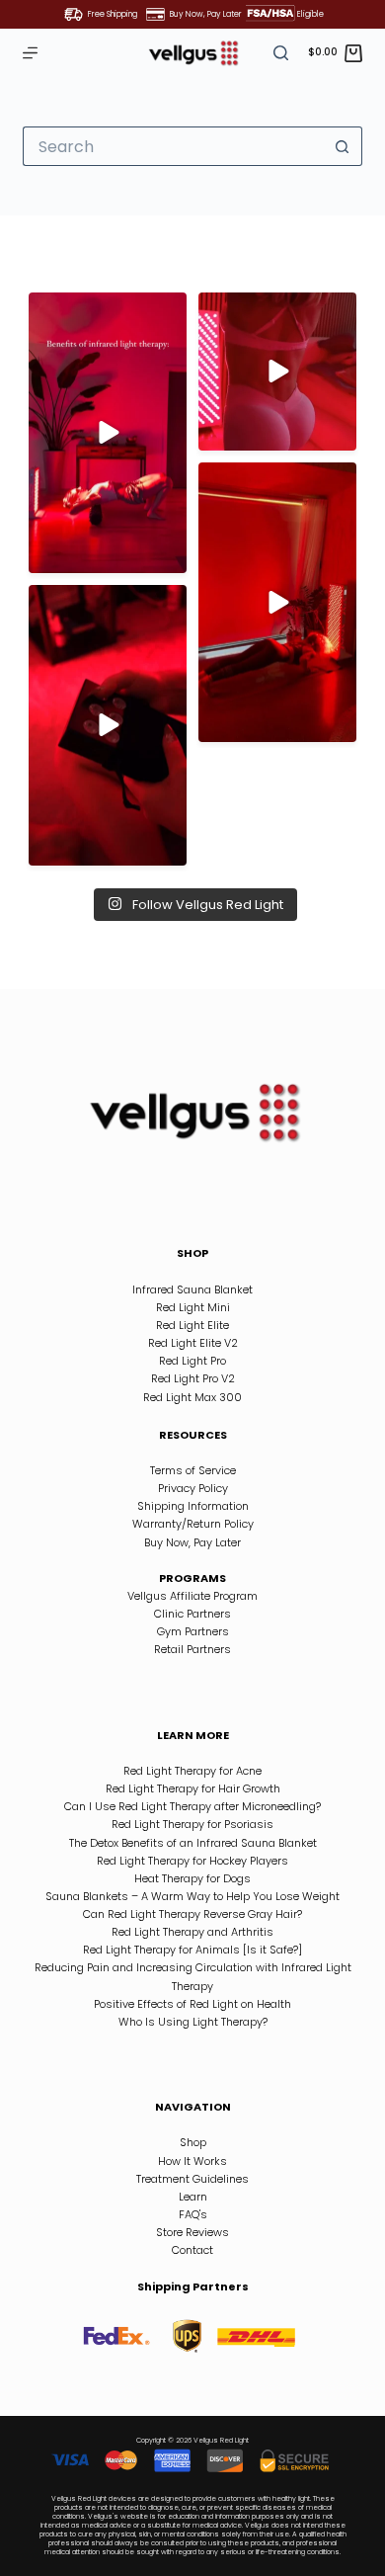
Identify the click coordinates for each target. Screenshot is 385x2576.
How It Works (192, 2161)
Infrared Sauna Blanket (192, 1289)
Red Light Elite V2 (193, 1343)
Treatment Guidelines (192, 2179)
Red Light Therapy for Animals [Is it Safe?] (192, 1950)
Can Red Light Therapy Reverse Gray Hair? (192, 1914)
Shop (193, 2142)
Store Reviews (192, 2232)
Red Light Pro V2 (193, 1378)
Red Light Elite (192, 1325)
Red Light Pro (192, 1361)
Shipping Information (193, 1506)
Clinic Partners (192, 1614)
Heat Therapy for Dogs (192, 1878)
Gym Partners (193, 1631)
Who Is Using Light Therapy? (193, 2022)
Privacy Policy (193, 1488)
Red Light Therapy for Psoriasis (192, 1824)
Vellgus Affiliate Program (192, 1596)
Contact (192, 2250)
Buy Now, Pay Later (192, 1542)
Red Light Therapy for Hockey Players (192, 1861)
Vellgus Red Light (221, 2440)
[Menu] (30, 53)
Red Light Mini (193, 1307)
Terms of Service (193, 1470)
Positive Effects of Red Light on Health (192, 2004)
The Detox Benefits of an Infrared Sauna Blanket (193, 1843)
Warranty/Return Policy (193, 1524)
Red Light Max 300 (192, 1397)
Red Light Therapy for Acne (192, 1771)
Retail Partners (192, 1649)
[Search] (281, 53)
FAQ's (193, 2214)
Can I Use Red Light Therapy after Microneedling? (192, 1806)
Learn (193, 2197)
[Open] (108, 433)
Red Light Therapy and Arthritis (192, 1932)
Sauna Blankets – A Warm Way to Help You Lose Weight (192, 1896)
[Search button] (343, 146)
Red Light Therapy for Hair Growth (193, 1788)
